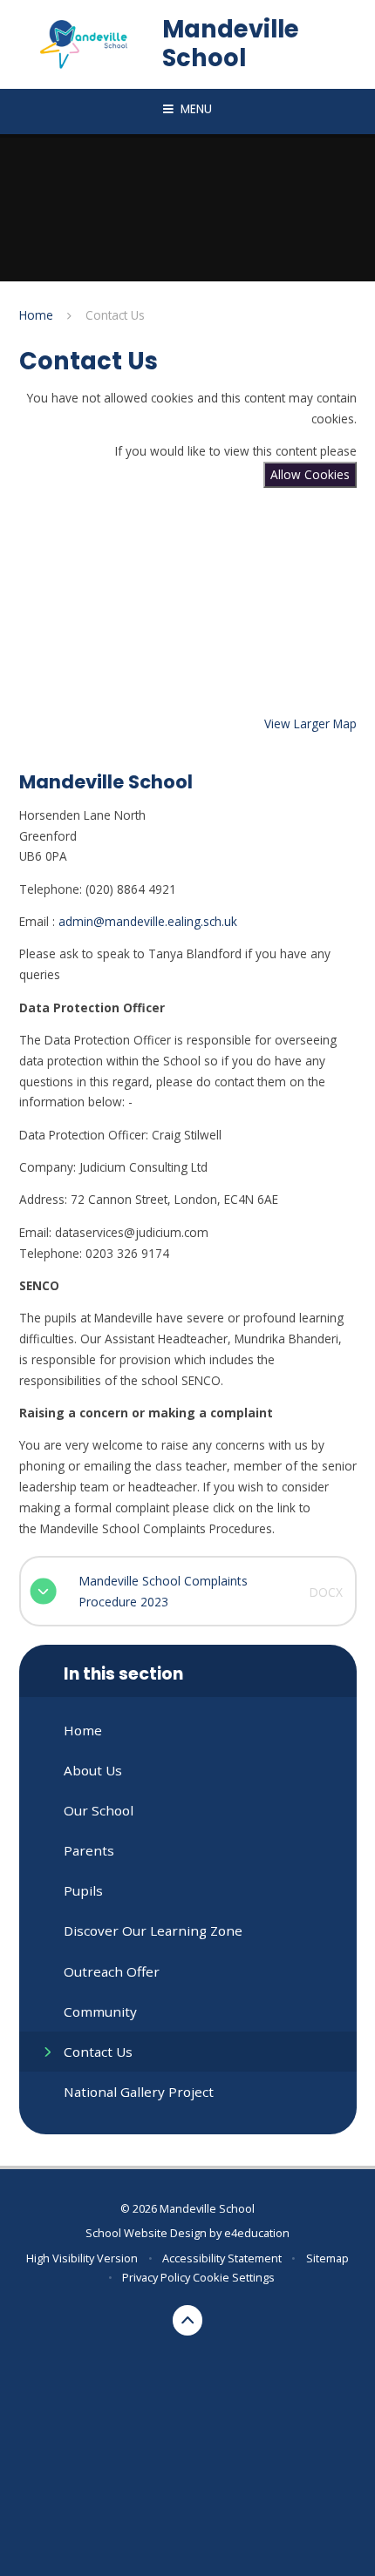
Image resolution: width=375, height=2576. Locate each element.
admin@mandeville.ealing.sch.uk (148, 921)
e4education (257, 2233)
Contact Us (115, 315)
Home (36, 315)
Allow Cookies (310, 474)
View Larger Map (310, 723)
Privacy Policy (156, 2277)
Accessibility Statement (222, 2258)
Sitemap (327, 2258)
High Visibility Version (82, 2258)
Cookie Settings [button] (234, 2277)
